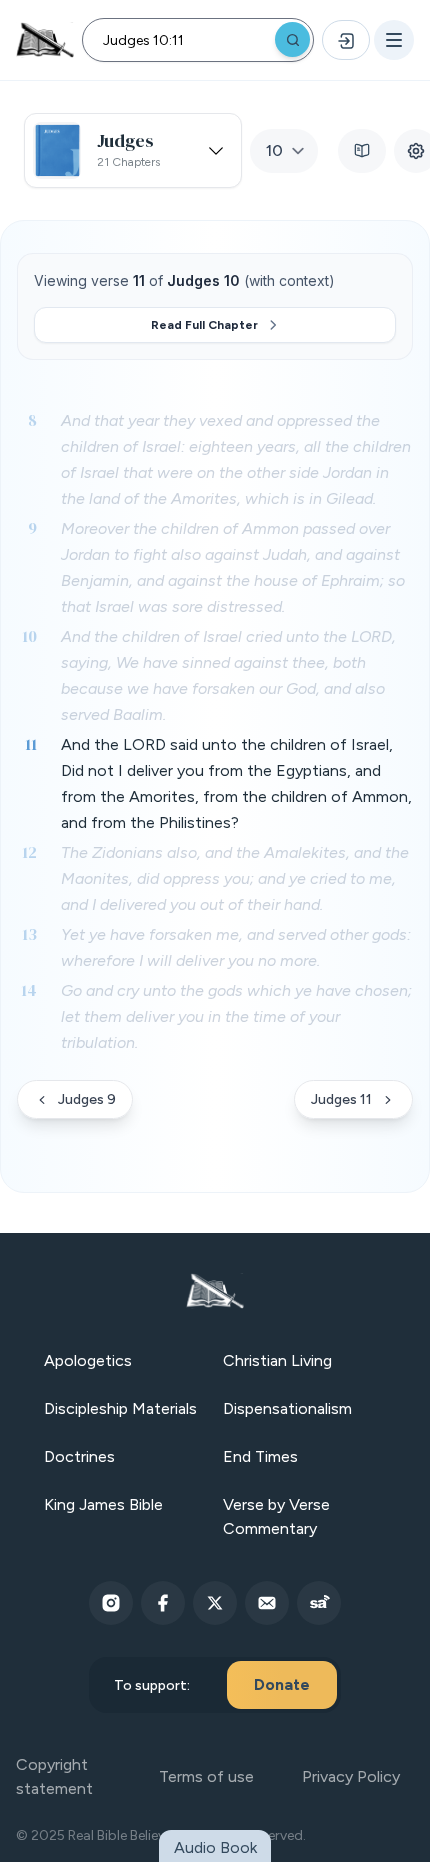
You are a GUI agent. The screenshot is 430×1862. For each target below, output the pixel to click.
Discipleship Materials (120, 1408)
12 (29, 852)
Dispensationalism (287, 1408)
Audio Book (215, 1847)
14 (29, 990)
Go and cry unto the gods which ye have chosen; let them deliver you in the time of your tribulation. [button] (236, 1016)
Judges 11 (341, 1099)
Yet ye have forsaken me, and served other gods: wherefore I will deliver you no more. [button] (236, 947)
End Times (260, 1456)
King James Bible (103, 1504)
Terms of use (206, 1776)
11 (31, 744)
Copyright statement (54, 1776)
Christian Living (277, 1360)
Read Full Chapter (204, 325)
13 (29, 934)
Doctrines (79, 1456)
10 (29, 636)
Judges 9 (87, 1099)
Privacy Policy (351, 1776)
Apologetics (88, 1360)
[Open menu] (394, 40)
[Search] (292, 39)
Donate (282, 1684)
